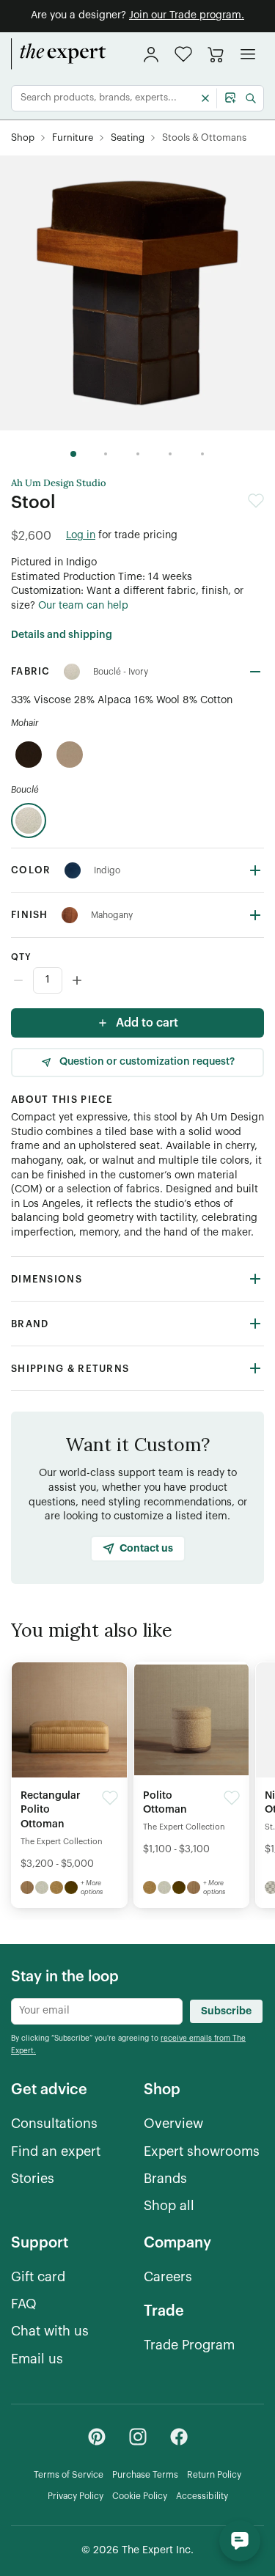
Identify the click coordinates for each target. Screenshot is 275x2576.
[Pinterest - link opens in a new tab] (97, 2437)
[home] (59, 54)
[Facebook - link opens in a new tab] (179, 2437)
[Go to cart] (216, 54)
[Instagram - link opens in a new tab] (138, 2437)
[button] (183, 54)
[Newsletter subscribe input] (97, 2011)
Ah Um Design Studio (59, 483)
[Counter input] (137, 980)
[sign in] (151, 54)
